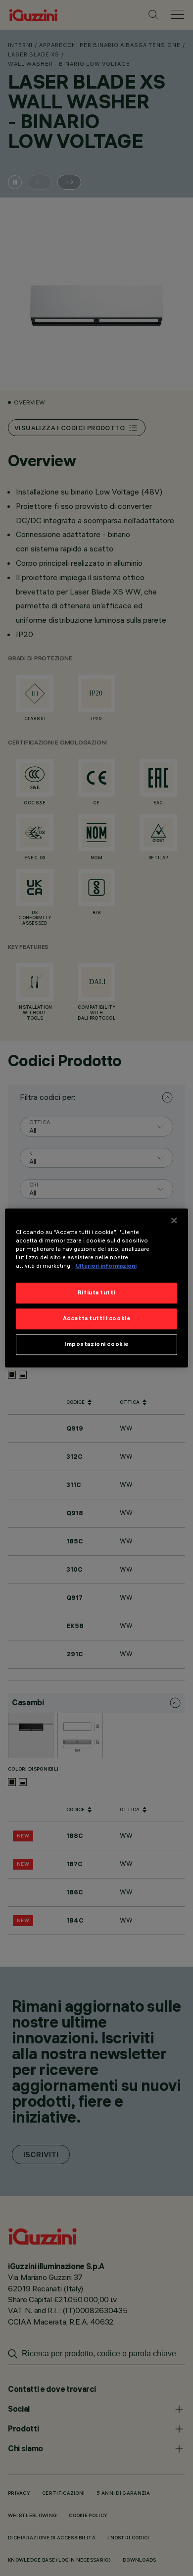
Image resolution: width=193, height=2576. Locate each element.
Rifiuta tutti (96, 1293)
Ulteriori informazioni (106, 1266)
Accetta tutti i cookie (97, 1319)
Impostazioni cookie (96, 1344)
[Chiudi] (174, 1220)
